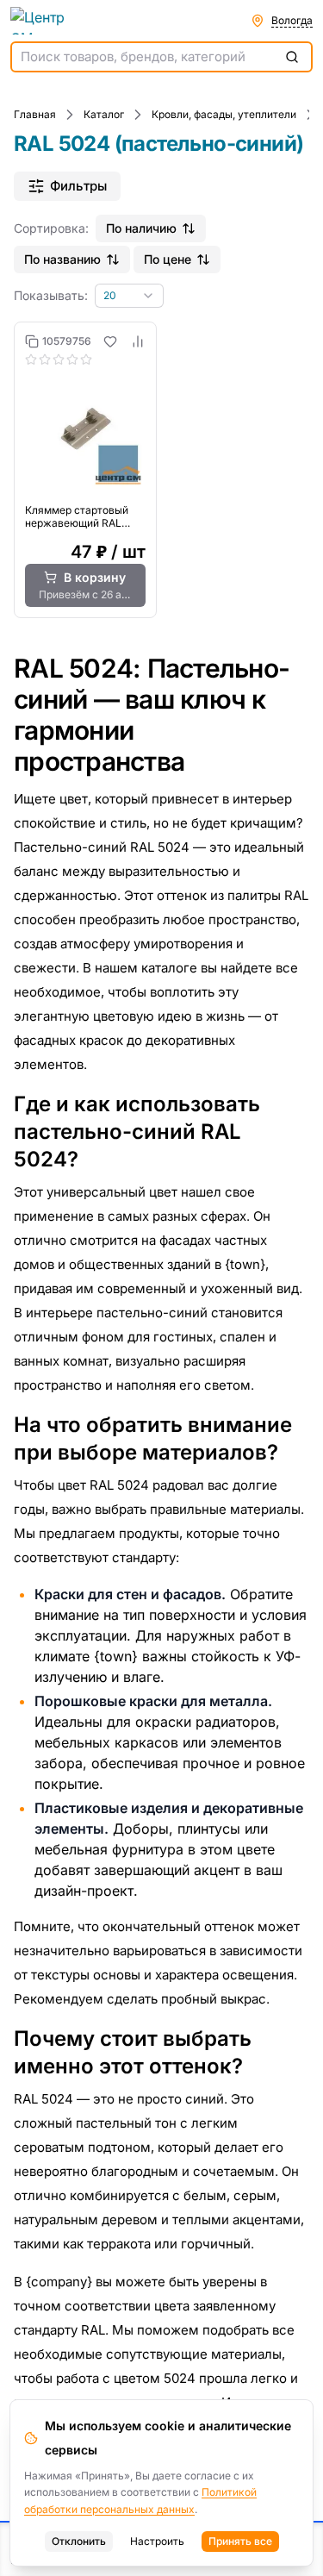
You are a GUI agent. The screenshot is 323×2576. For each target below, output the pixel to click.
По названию (62, 259)
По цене (168, 259)
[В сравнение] (138, 341)
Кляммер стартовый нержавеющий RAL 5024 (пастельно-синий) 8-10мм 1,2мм (78, 516)
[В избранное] (110, 341)
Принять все (240, 2541)
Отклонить (79, 2541)
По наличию (141, 228)
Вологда (292, 20)
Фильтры (78, 186)
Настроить (157, 2541)
